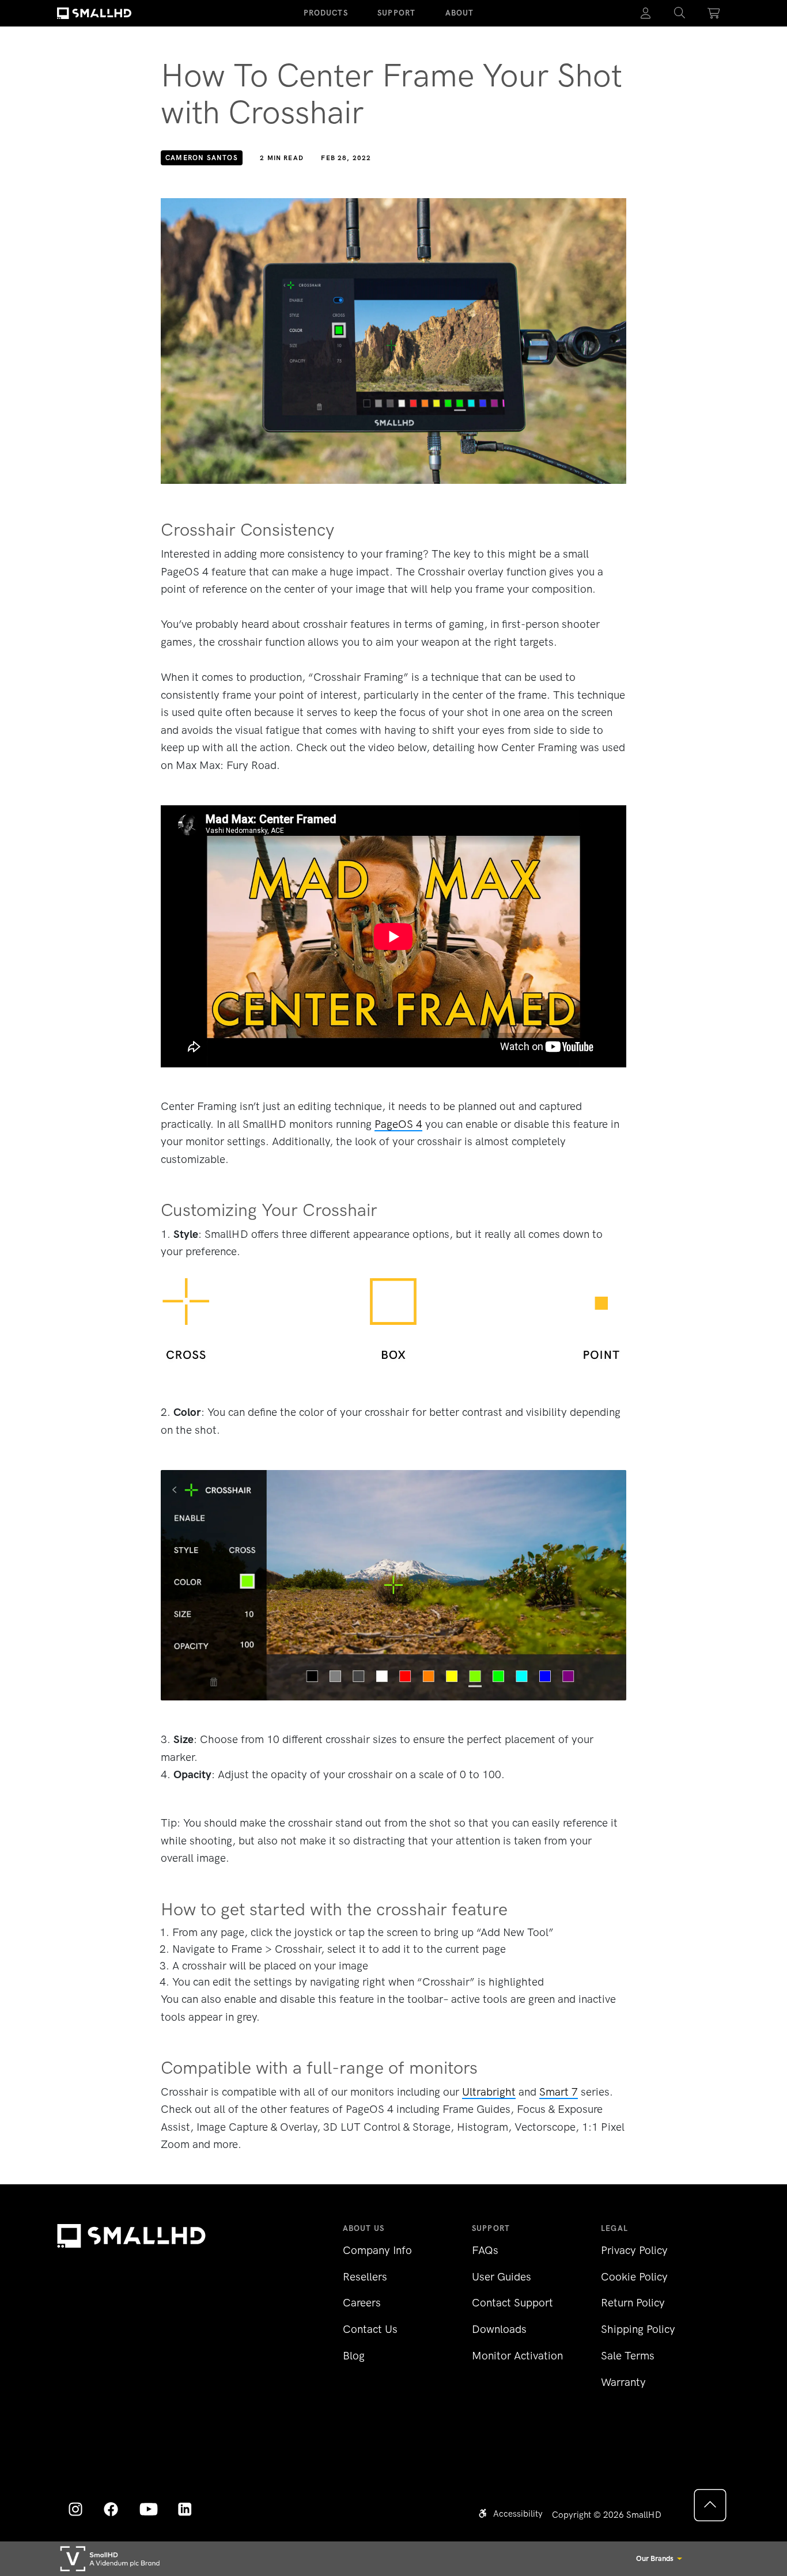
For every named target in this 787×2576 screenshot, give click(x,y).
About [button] (460, 13)
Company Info (377, 2250)
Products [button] (326, 13)
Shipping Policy (638, 2329)
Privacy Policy (634, 2250)
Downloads (499, 2329)
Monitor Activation (517, 2356)
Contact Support (512, 2303)
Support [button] (396, 13)
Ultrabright (489, 2092)
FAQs (485, 2250)
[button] (680, 13)
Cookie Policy (634, 2277)
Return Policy (633, 2303)
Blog (354, 2356)
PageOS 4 (398, 1124)
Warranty (623, 2382)
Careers (362, 2303)
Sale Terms (628, 2356)
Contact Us (370, 2329)
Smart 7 (559, 2092)
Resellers (365, 2277)
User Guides (502, 2277)
